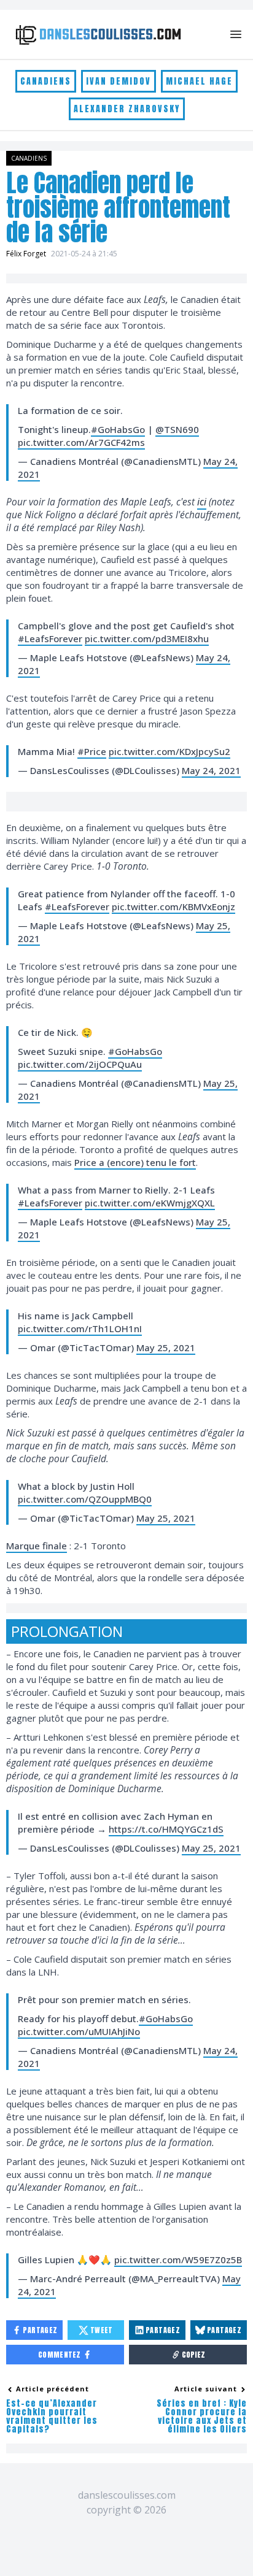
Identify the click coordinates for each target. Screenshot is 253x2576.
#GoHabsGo (118, 429)
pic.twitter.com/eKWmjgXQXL (150, 1203)
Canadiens (46, 81)
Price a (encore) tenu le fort (135, 1162)
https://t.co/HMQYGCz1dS (166, 1829)
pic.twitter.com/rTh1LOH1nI (80, 1328)
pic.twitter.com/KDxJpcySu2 (169, 751)
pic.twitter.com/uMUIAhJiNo (79, 2031)
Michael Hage (199, 81)
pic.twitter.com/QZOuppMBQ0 (85, 1499)
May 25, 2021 (166, 1347)
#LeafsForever (50, 638)
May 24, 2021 (211, 770)
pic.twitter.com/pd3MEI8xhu (147, 638)
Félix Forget (26, 254)
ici (202, 502)
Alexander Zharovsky (127, 109)
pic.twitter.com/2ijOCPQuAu (80, 1064)
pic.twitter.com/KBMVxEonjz (173, 907)
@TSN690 (177, 429)
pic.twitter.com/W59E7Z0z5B (178, 2260)
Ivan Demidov (119, 81)
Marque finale (37, 1546)
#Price (92, 751)
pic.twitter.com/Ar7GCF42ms (81, 442)
